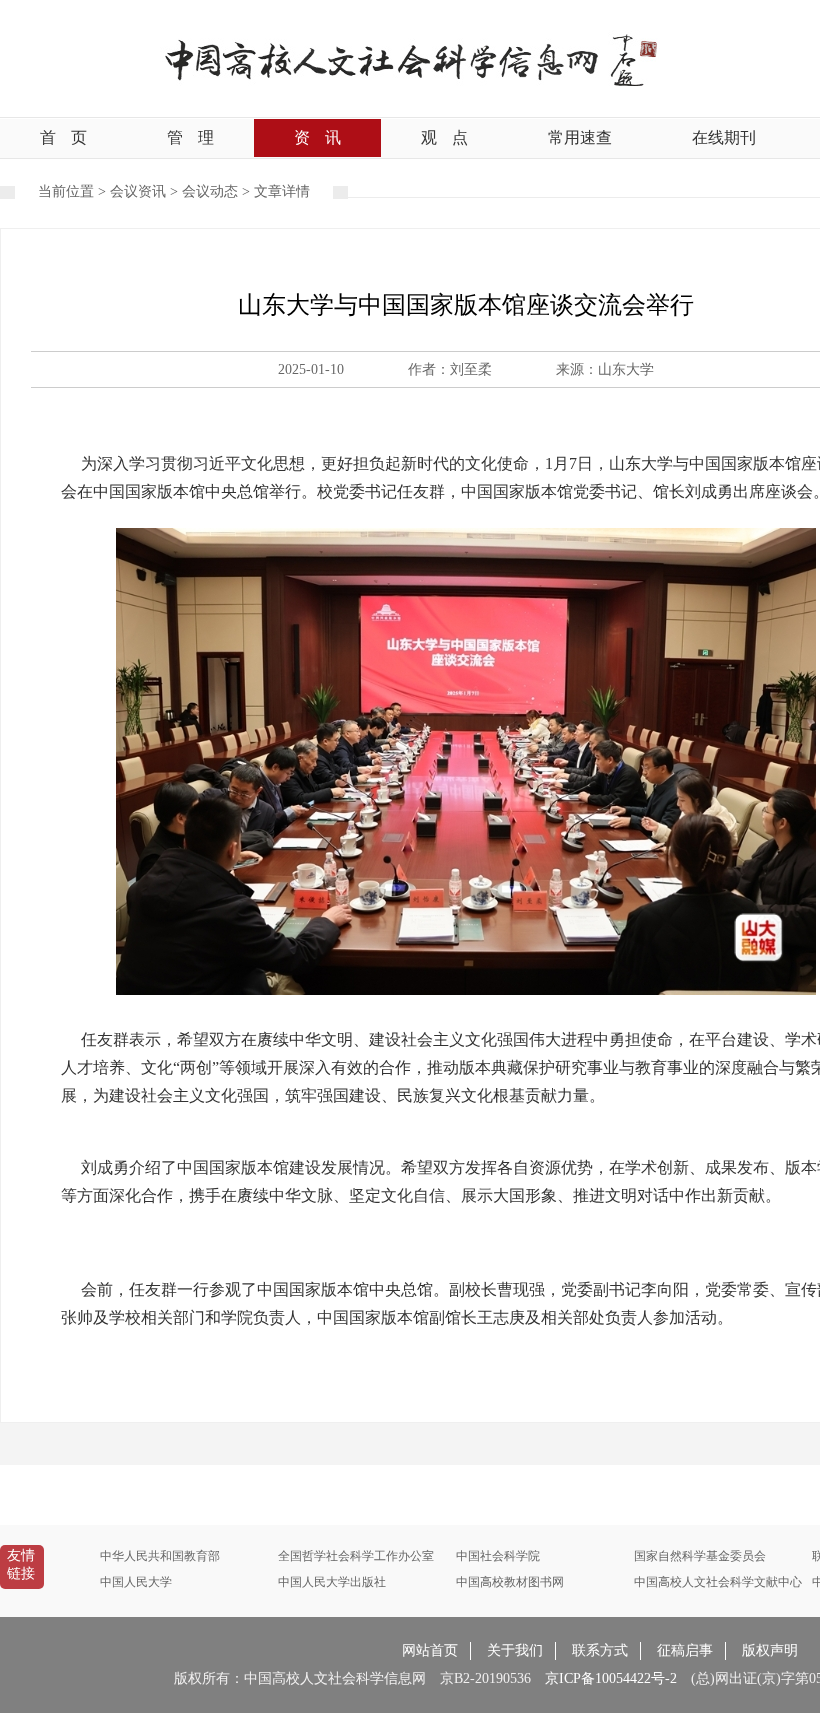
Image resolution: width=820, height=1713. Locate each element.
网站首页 (430, 1650)
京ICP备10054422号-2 (611, 1678)
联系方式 (600, 1650)
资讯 (317, 137)
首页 (63, 137)
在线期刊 (724, 137)
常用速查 (580, 137)
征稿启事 (685, 1650)
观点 (444, 137)
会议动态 (210, 191)
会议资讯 (138, 191)
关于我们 (515, 1650)
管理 (190, 137)
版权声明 (770, 1650)
